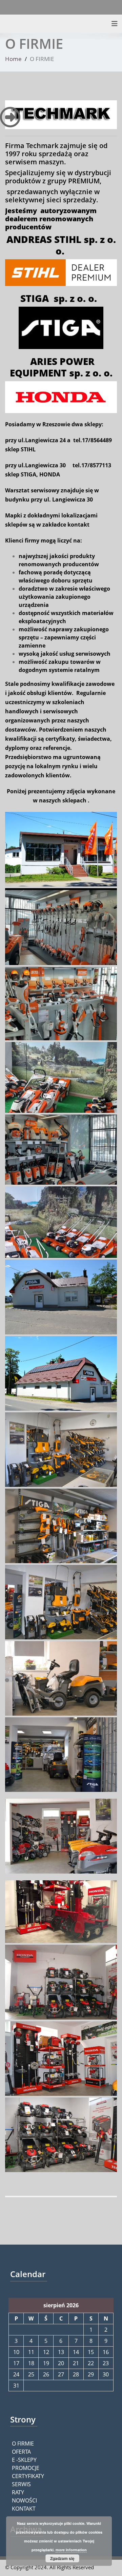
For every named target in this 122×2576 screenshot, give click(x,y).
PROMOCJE (26, 2468)
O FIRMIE (23, 2444)
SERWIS (21, 2484)
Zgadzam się (62, 2558)
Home (13, 59)
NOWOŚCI (24, 2500)
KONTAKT (24, 2509)
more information (71, 2550)
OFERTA (21, 2452)
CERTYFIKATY (28, 2476)
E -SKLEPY (24, 2460)
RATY (18, 2492)
